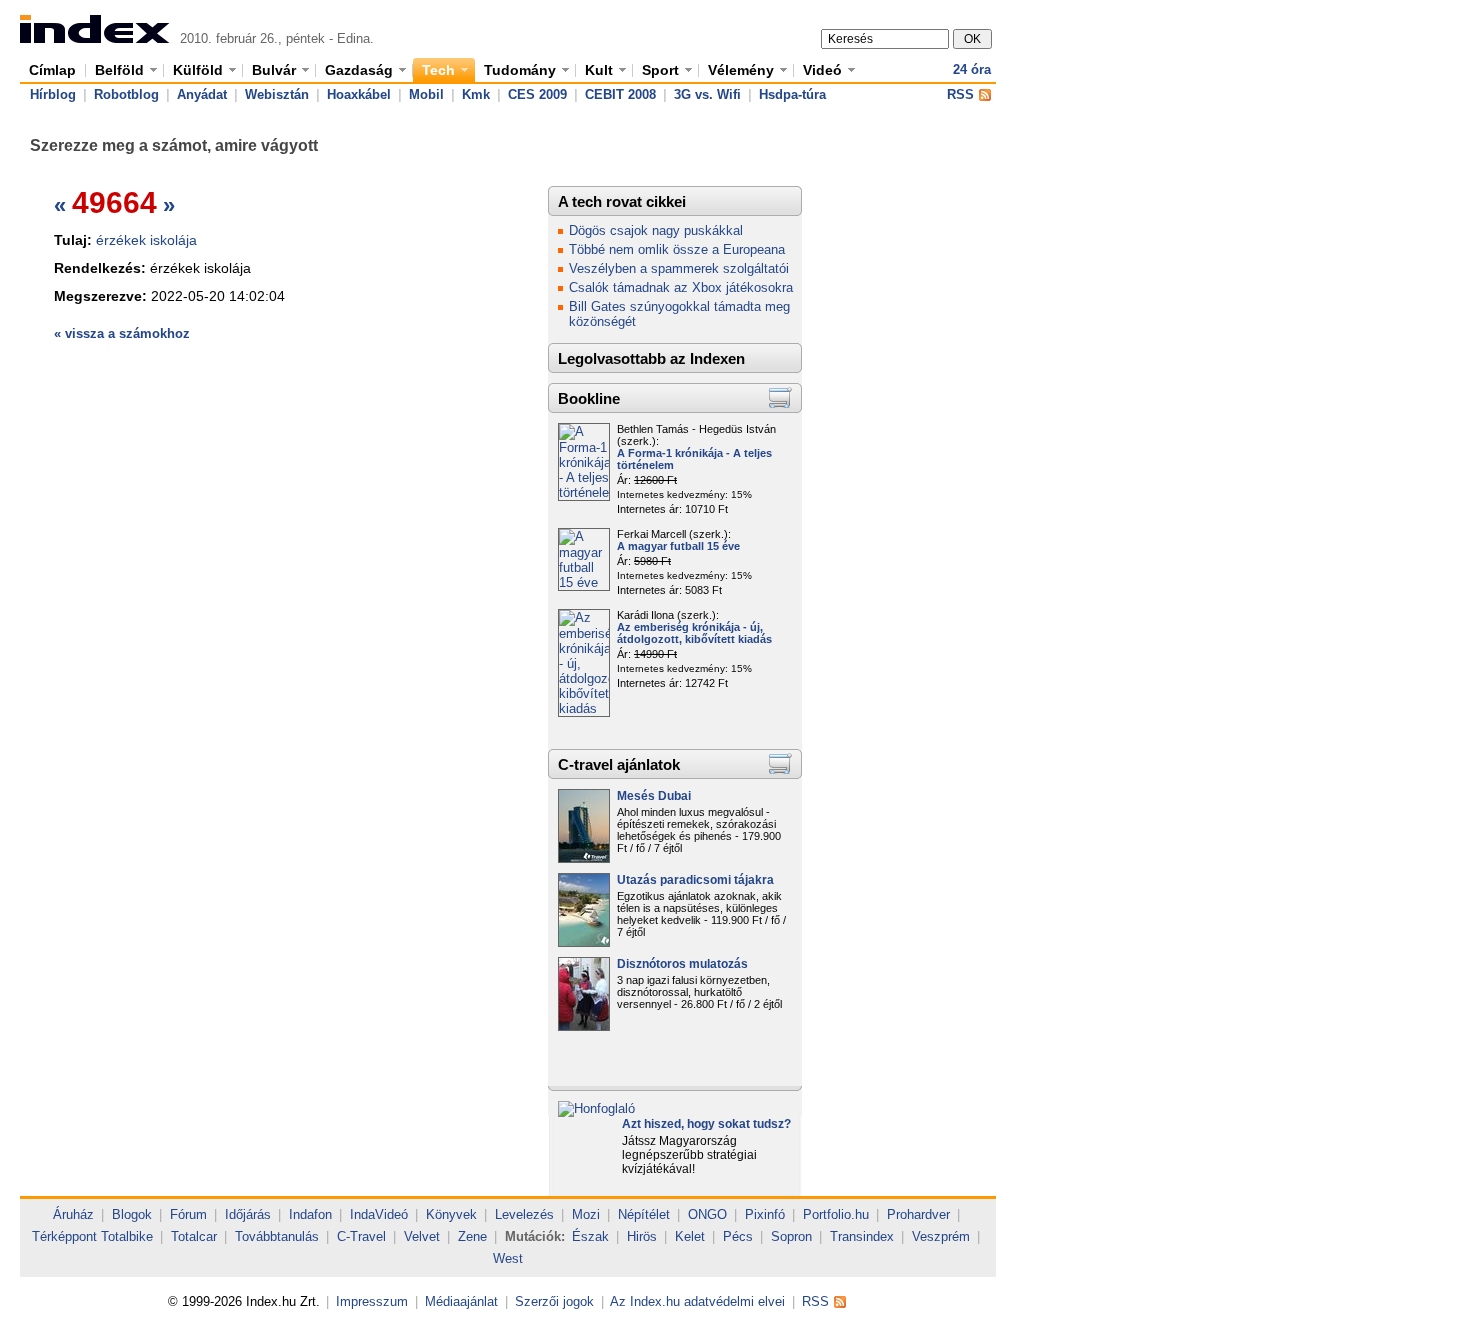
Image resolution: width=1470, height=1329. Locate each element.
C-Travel (361, 1236)
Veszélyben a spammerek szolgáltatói (679, 268)
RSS (960, 94)
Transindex (862, 1236)
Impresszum (372, 1301)
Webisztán (277, 94)
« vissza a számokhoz (122, 333)
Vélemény (741, 70)
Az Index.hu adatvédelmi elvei (697, 1301)
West (508, 1258)
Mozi (586, 1214)
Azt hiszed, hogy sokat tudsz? (706, 1124)
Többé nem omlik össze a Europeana (677, 249)
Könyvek (451, 1214)
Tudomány (520, 70)
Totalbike (127, 1236)
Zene (472, 1236)
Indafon (310, 1214)
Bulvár (274, 70)
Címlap (52, 70)
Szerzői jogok (554, 1301)
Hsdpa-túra (792, 94)
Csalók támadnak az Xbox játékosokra (681, 287)
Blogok (132, 1214)
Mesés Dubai (654, 796)
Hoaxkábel (359, 94)
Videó (822, 70)
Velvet (422, 1236)
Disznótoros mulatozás (682, 964)
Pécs (738, 1236)
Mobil (426, 94)
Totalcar (194, 1236)
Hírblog (53, 94)
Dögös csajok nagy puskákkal (656, 230)
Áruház (73, 1214)
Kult (599, 70)
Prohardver (918, 1214)
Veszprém (941, 1236)
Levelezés (524, 1214)
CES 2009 (537, 94)
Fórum (188, 1214)
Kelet (690, 1236)
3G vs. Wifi (707, 94)
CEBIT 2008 (620, 94)
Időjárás (248, 1214)
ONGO (707, 1214)
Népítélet (644, 1214)
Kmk (476, 94)
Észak (590, 1236)
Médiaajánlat (461, 1301)
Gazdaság (359, 70)
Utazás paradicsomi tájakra (695, 880)
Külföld (198, 70)
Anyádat (202, 94)
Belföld (119, 70)
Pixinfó (765, 1214)
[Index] (95, 38)
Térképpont (64, 1236)
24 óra (972, 69)
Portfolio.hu (836, 1214)
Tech (438, 70)
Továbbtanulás (277, 1236)
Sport (660, 70)
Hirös (642, 1236)
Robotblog (126, 94)
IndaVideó (379, 1214)
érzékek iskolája (146, 240)
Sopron (791, 1236)
